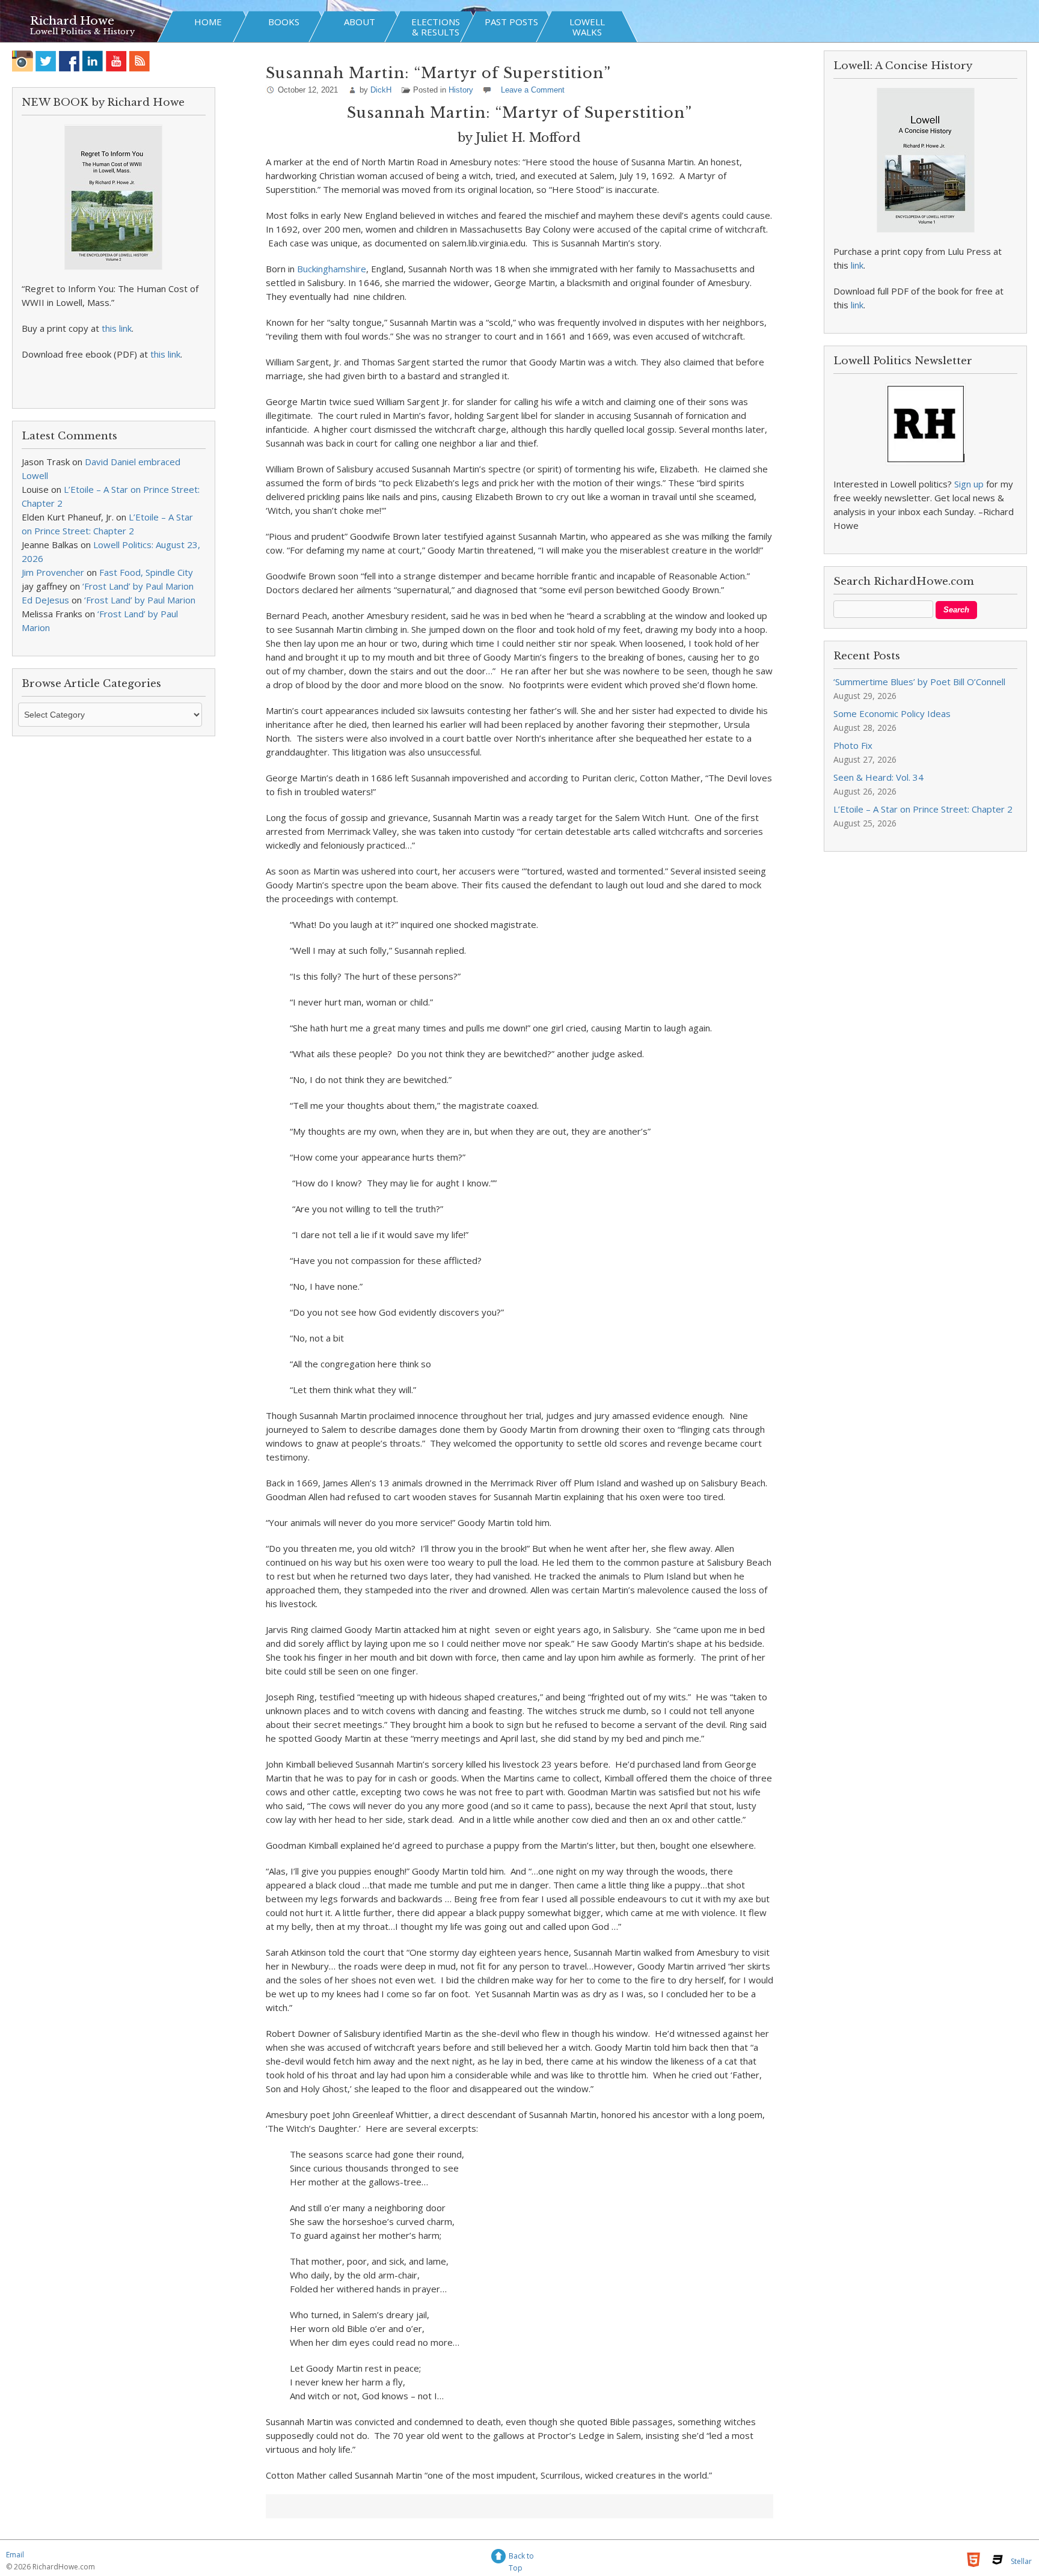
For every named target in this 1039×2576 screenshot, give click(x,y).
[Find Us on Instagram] (23, 61)
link (857, 265)
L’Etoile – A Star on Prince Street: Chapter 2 (923, 809)
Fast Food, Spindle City (146, 572)
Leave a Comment (533, 90)
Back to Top (521, 2558)
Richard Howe (72, 21)
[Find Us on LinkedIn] (93, 61)
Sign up (969, 484)
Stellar (1021, 2561)
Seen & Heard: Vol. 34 (878, 777)
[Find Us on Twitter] (46, 61)
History (461, 90)
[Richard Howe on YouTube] (116, 61)
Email (15, 2555)
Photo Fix (853, 745)
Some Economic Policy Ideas (892, 713)
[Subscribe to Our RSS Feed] (140, 61)
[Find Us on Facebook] (69, 61)
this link (117, 328)
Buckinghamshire (332, 269)
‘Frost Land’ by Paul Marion (138, 586)
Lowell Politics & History (82, 32)
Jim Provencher (53, 572)
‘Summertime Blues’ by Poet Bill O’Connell (919, 682)
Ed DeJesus (45, 600)
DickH (381, 90)
